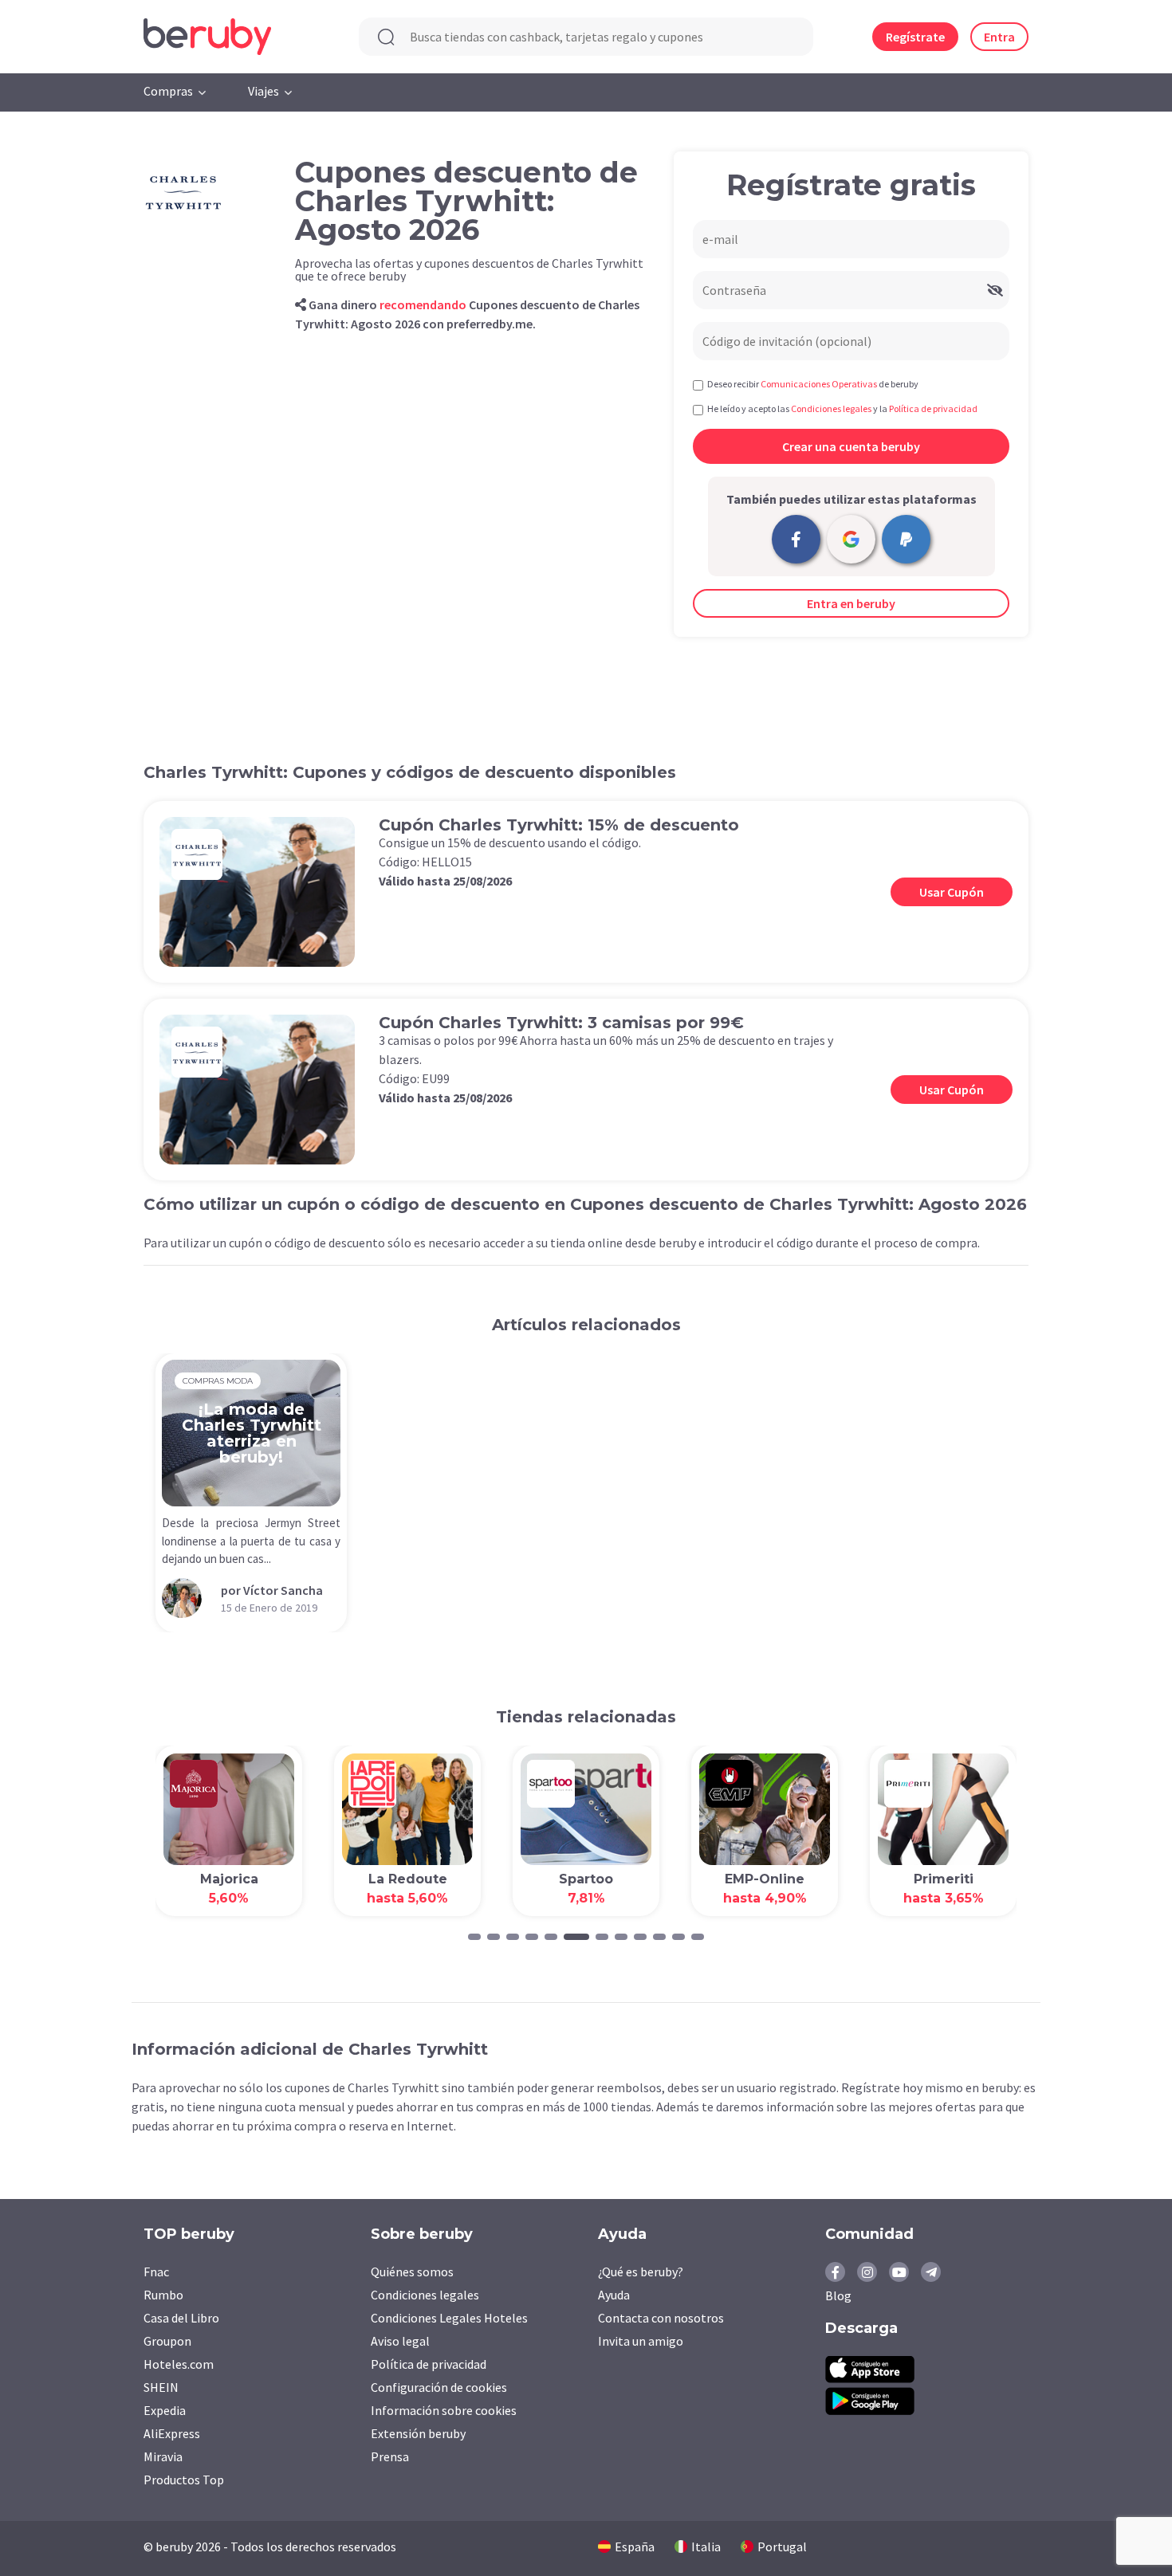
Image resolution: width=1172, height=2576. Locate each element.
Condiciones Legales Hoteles (449, 2318)
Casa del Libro (181, 2318)
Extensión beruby (418, 2433)
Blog (838, 2295)
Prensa (390, 2456)
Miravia (163, 2456)
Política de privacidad (429, 2364)
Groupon (167, 2341)
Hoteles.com (179, 2364)
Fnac (156, 2272)
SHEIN (161, 2387)
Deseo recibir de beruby (813, 384)
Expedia (165, 2410)
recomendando (423, 304)
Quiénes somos (412, 2272)
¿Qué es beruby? (641, 2272)
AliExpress (172, 2433)
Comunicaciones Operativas (819, 384)
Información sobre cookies (444, 2410)
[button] (474, 1937)
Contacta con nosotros (661, 2318)
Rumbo (163, 2295)
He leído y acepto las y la (842, 408)
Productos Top (184, 2480)
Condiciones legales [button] (831, 408)
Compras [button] (168, 91)
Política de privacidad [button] (933, 408)
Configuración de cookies (439, 2387)
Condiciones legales (425, 2295)
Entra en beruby (851, 603)
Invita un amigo (641, 2341)
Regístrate (915, 37)
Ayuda (614, 2295)
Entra (999, 37)
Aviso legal (400, 2341)
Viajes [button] (264, 91)
